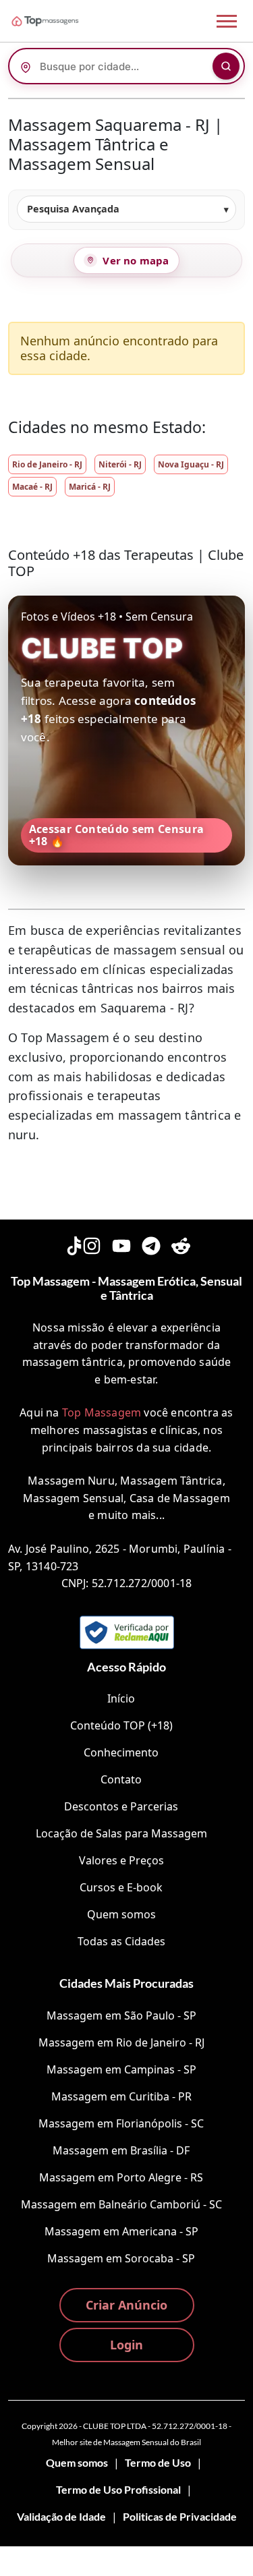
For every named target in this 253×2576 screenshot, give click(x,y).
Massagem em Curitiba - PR (121, 2096)
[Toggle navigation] (227, 21)
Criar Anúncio (126, 2305)
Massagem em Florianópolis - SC (121, 2123)
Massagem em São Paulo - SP (121, 2015)
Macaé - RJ (32, 487)
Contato (121, 1779)
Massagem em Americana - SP (121, 2231)
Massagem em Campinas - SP (121, 2069)
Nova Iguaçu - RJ (191, 464)
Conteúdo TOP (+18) (121, 1725)
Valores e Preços (121, 1860)
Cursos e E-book (121, 1887)
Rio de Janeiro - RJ (47, 464)
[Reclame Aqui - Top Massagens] (127, 1632)
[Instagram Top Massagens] (92, 1244)
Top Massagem (102, 1412)
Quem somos (121, 1914)
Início (121, 1698)
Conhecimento (121, 1752)
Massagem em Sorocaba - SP (121, 2258)
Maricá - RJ (90, 487)
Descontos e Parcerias (121, 1806)
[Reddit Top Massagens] (181, 1244)
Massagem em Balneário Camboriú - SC (121, 2204)
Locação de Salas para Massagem (121, 1833)
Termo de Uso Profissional (118, 2489)
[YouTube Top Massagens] (121, 1244)
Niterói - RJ (120, 464)
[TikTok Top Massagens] (73, 1244)
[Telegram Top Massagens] (151, 1244)
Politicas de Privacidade (180, 2516)
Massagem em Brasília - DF (121, 2150)
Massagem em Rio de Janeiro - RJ (121, 2042)
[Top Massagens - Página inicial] (63, 21)
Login (126, 2345)
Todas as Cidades (121, 1941)
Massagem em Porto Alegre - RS (121, 2177)
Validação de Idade (61, 2516)
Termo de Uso (158, 2462)
